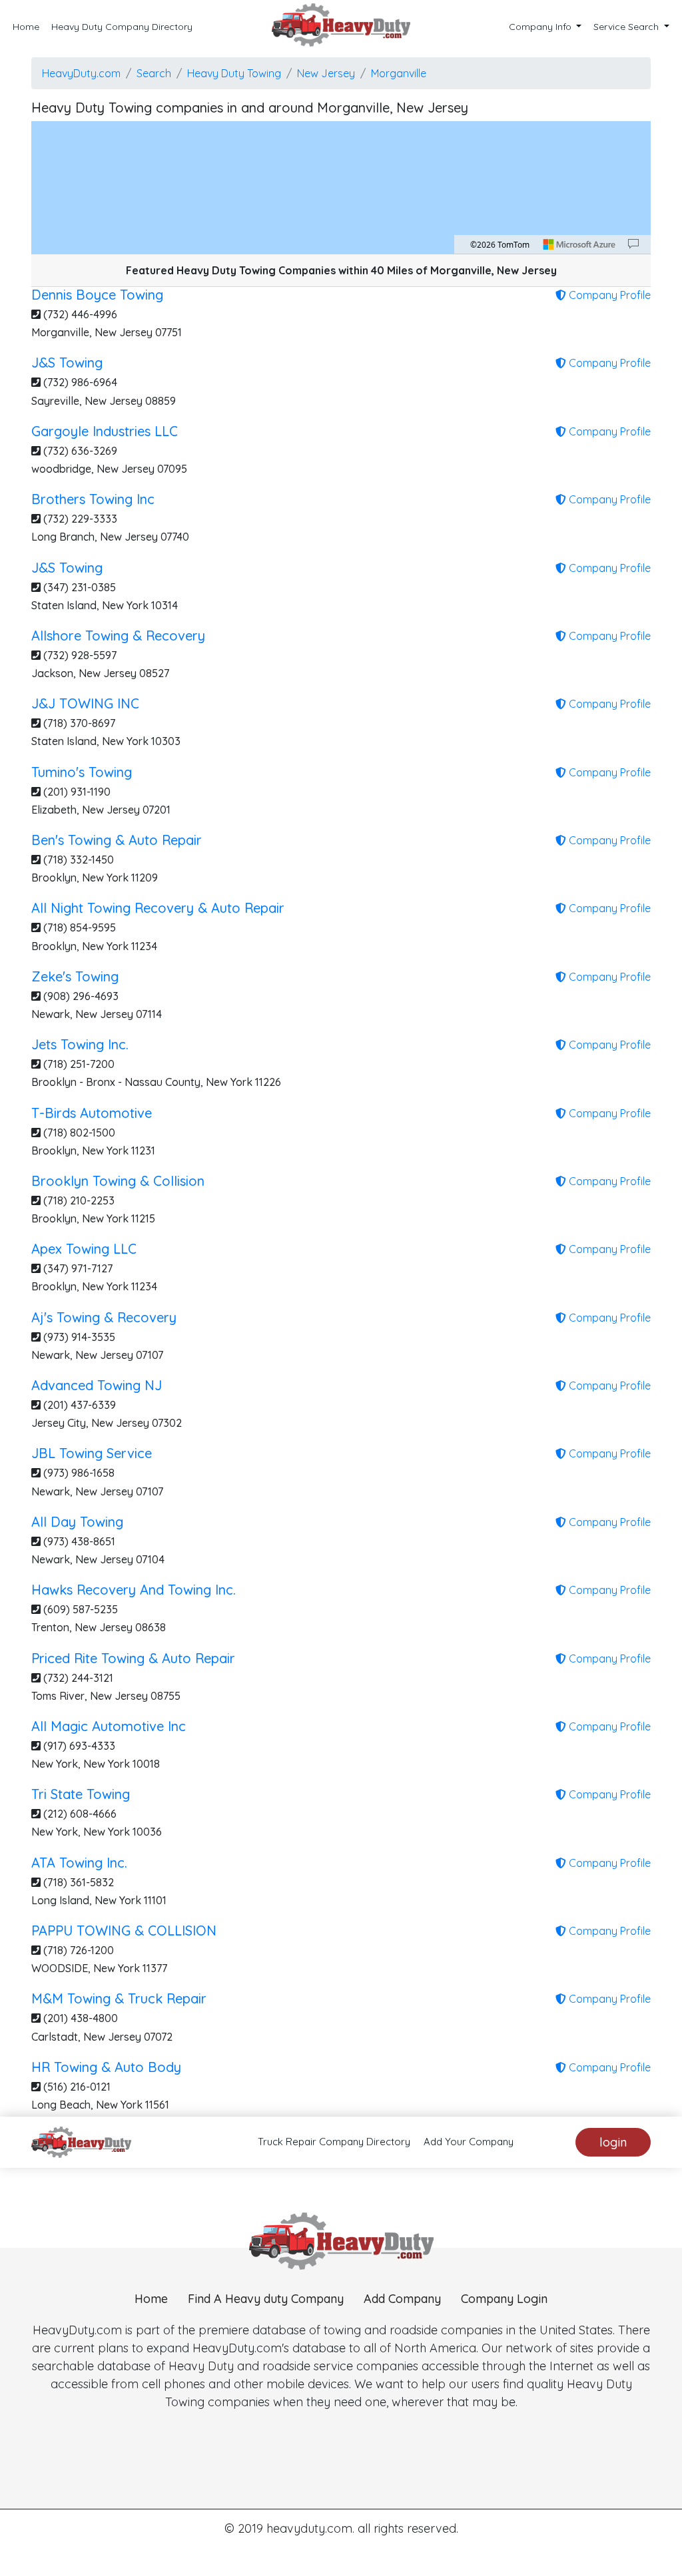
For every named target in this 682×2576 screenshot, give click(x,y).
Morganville (399, 73)
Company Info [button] (541, 27)
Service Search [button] (627, 27)
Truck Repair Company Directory (334, 2142)
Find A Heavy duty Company (266, 2299)
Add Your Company (469, 2142)
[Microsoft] (579, 244)
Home (26, 27)
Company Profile (608, 295)
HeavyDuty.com (81, 73)
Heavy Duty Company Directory (122, 27)
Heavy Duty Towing (234, 73)
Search (154, 73)
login (613, 2142)
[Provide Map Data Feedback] (633, 244)
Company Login (504, 2299)
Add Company (402, 2299)
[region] (341, 188)
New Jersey (326, 73)
